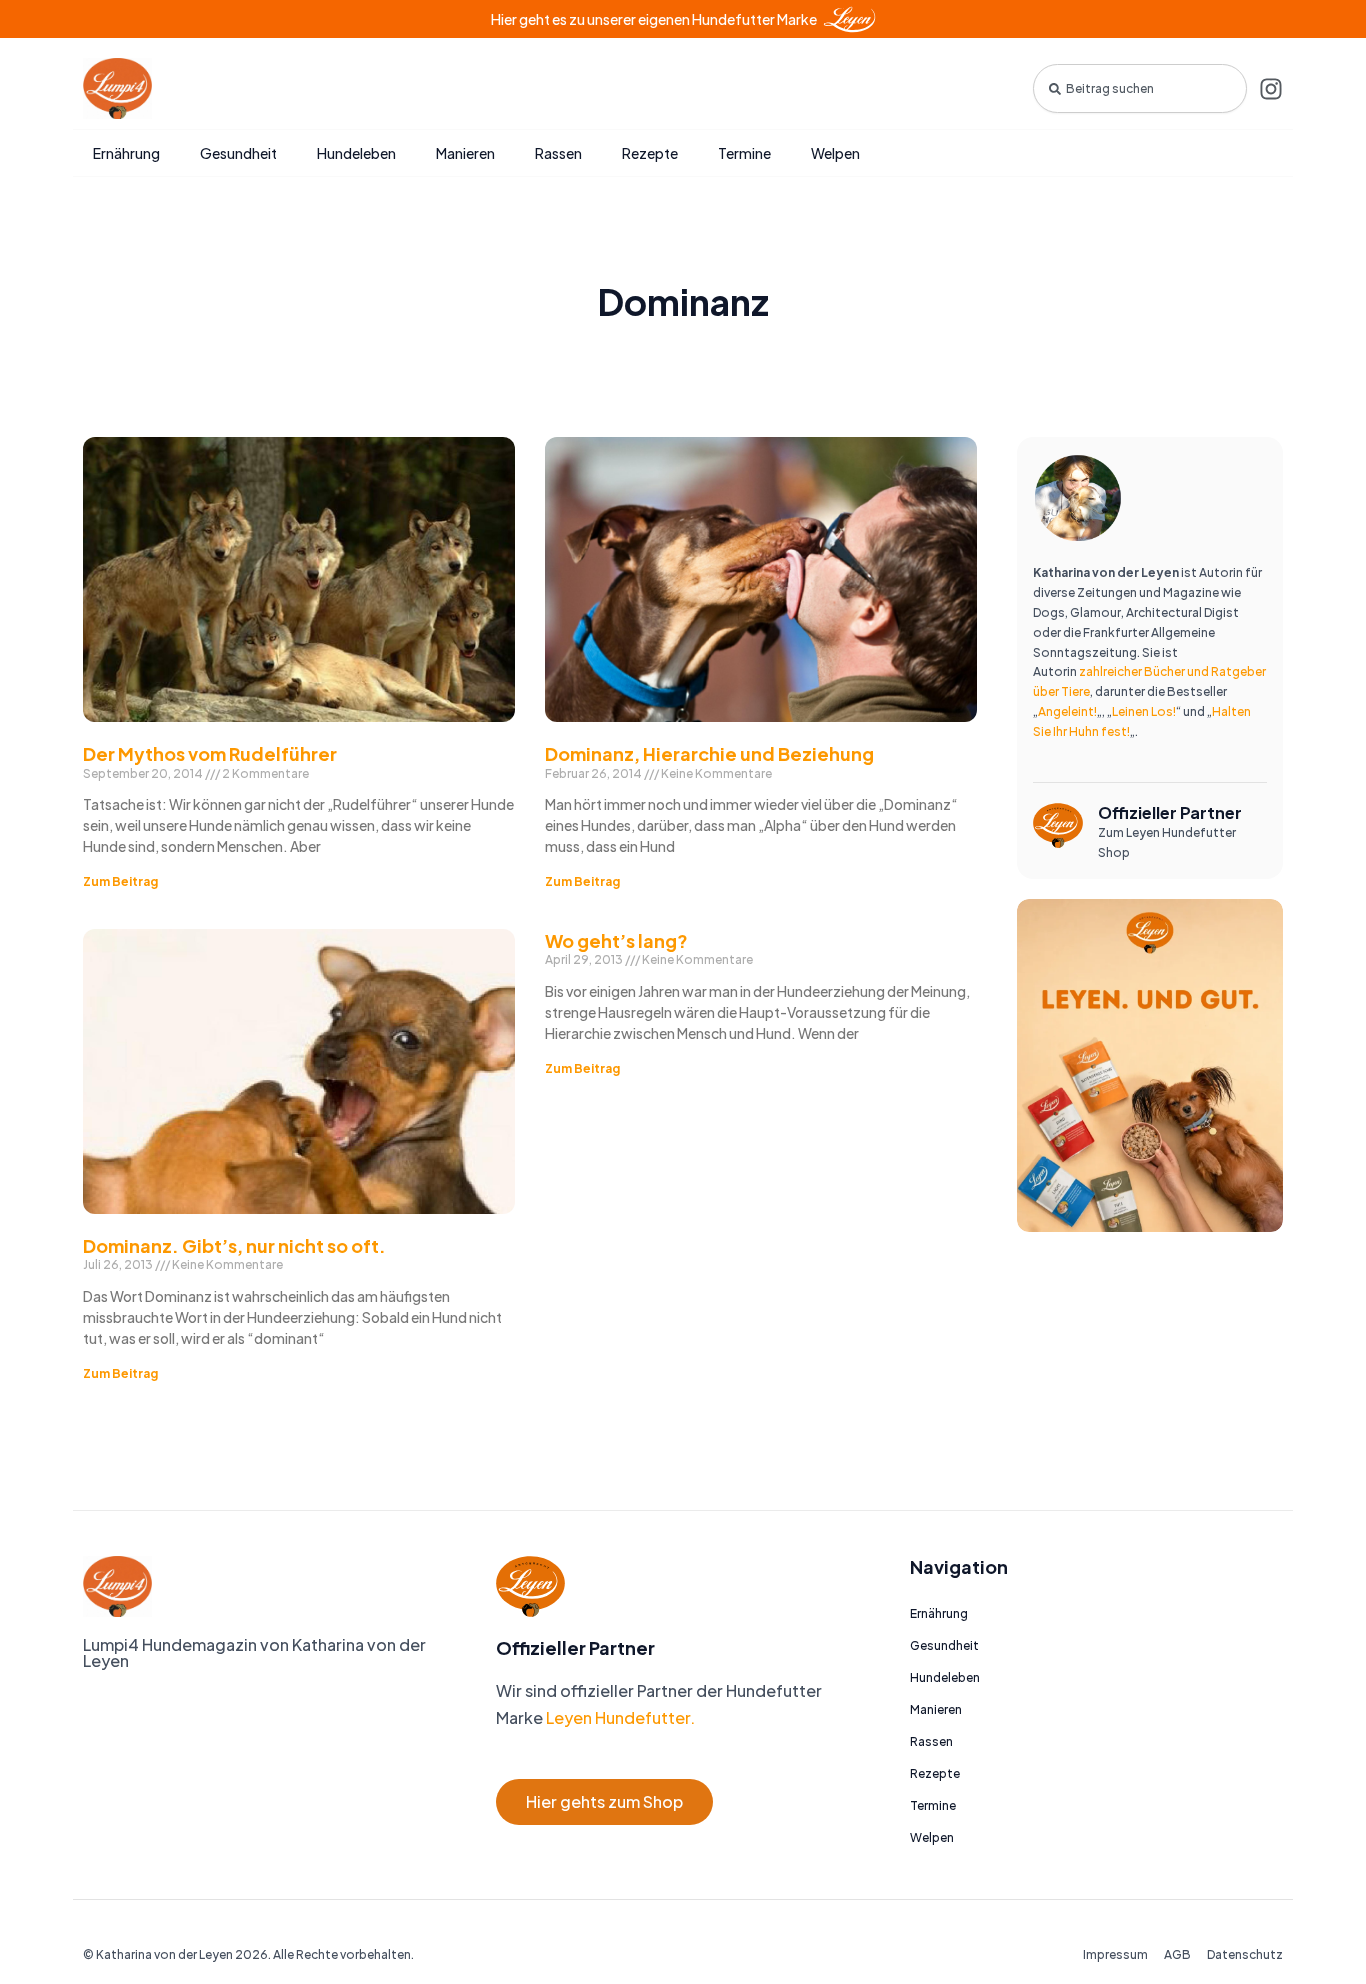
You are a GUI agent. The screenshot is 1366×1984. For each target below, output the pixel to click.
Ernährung (126, 153)
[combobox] (1140, 88)
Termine (744, 153)
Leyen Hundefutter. (619, 1717)
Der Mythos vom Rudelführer (210, 753)
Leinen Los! (1144, 711)
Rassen (558, 153)
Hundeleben (356, 153)
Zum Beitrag (120, 881)
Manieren (465, 153)
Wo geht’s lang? (616, 940)
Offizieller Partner (1170, 812)
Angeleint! (1067, 711)
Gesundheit (238, 153)
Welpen (835, 153)
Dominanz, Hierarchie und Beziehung (709, 753)
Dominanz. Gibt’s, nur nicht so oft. (234, 1245)
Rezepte (650, 153)
